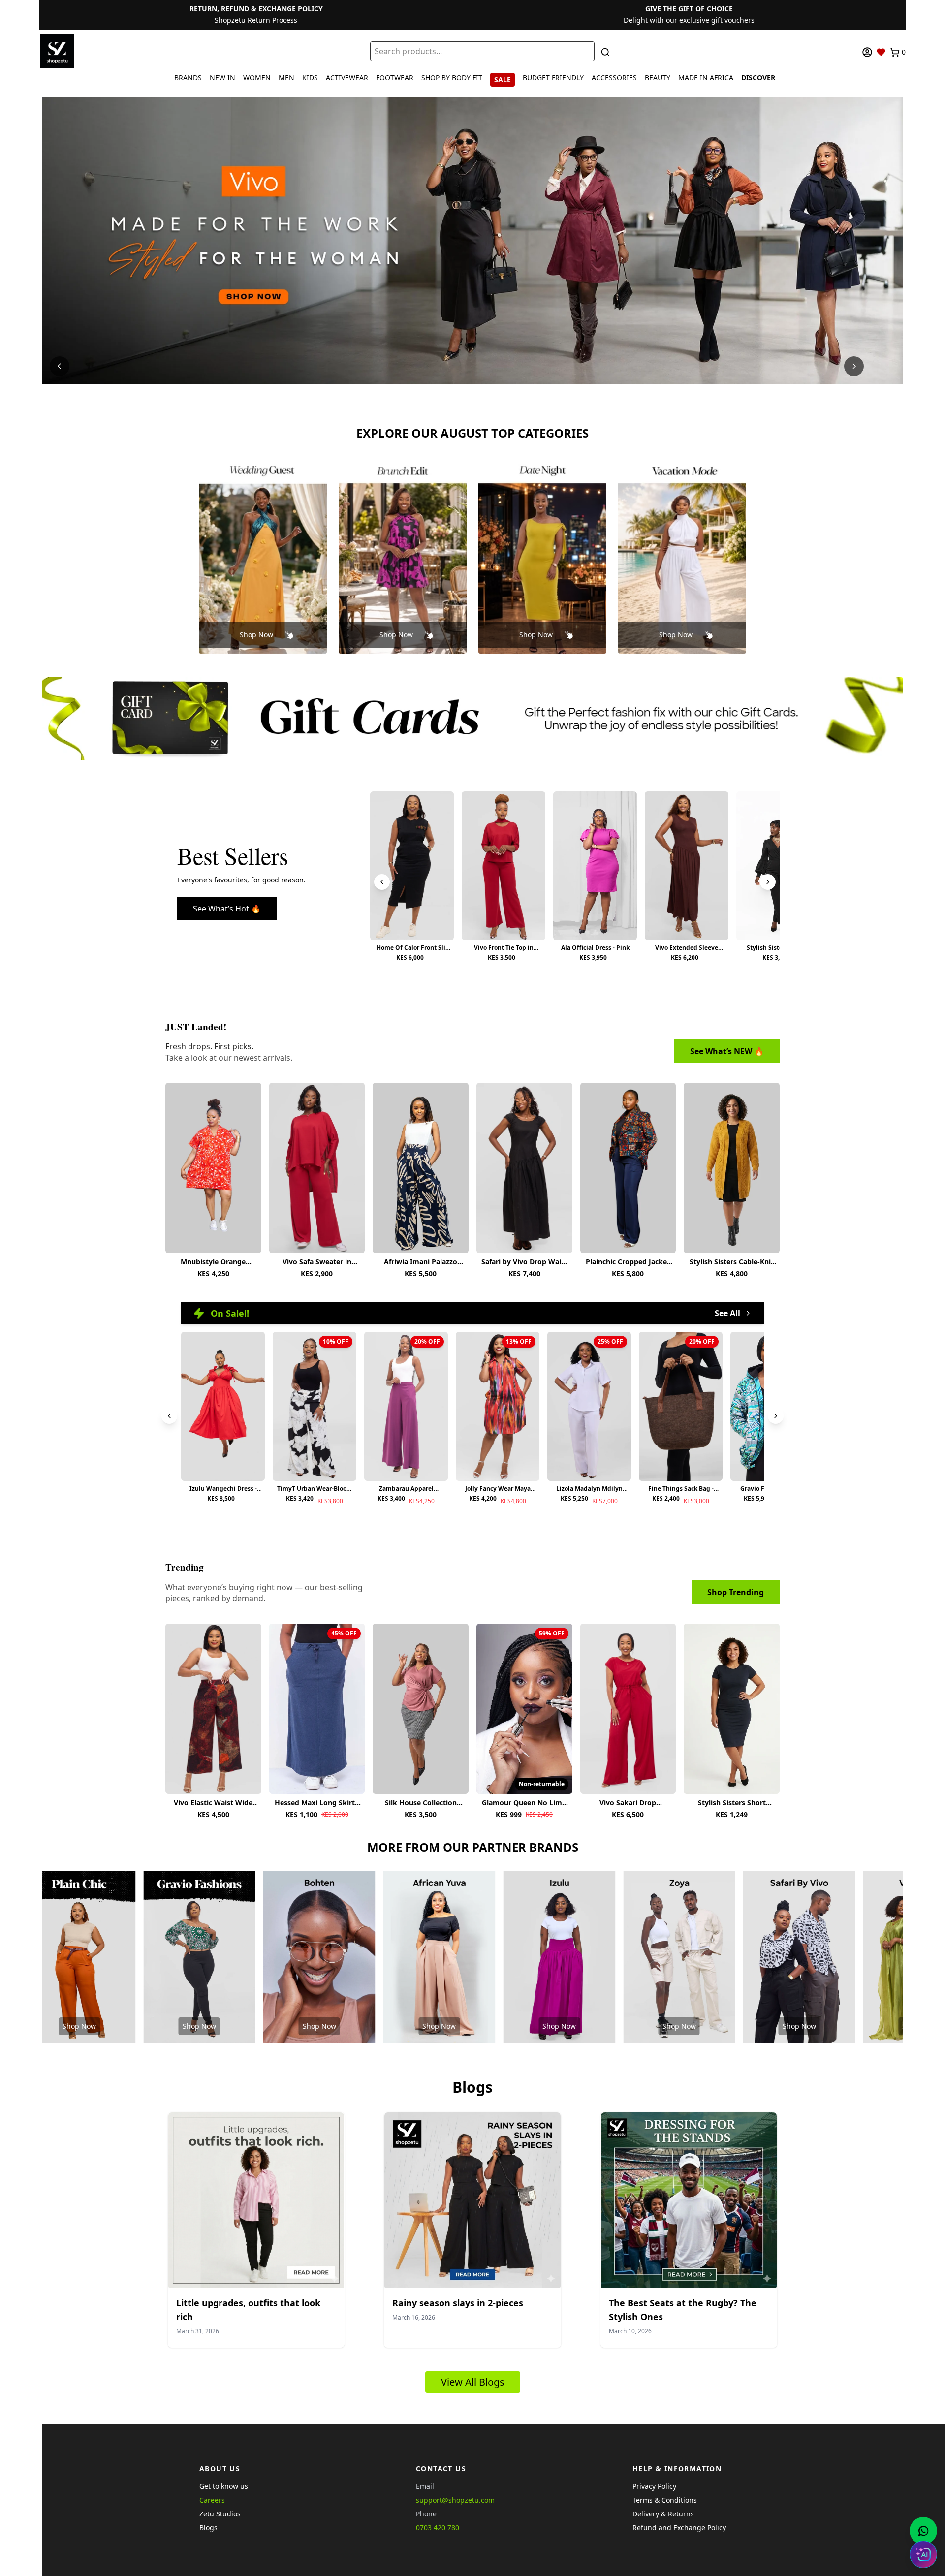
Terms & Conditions (665, 2500)
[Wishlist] (881, 52)
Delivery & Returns (663, 2514)
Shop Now (256, 635)
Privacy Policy (654, 2486)
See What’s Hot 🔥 (227, 909)
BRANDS (188, 78)
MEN (286, 78)
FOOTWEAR (395, 78)
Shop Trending (736, 1592)
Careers (212, 2500)
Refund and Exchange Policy (679, 2528)
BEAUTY (658, 78)
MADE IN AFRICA (706, 78)
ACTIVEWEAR (347, 78)
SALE (503, 79)
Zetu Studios (220, 2514)
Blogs (208, 2528)
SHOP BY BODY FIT (452, 78)
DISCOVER (758, 78)
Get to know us (224, 2486)
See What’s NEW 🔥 (727, 1051)
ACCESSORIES (614, 78)
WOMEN (257, 78)
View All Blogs (473, 2382)
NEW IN (222, 78)
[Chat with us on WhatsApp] (923, 2531)
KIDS (310, 78)
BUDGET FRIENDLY (553, 78)
